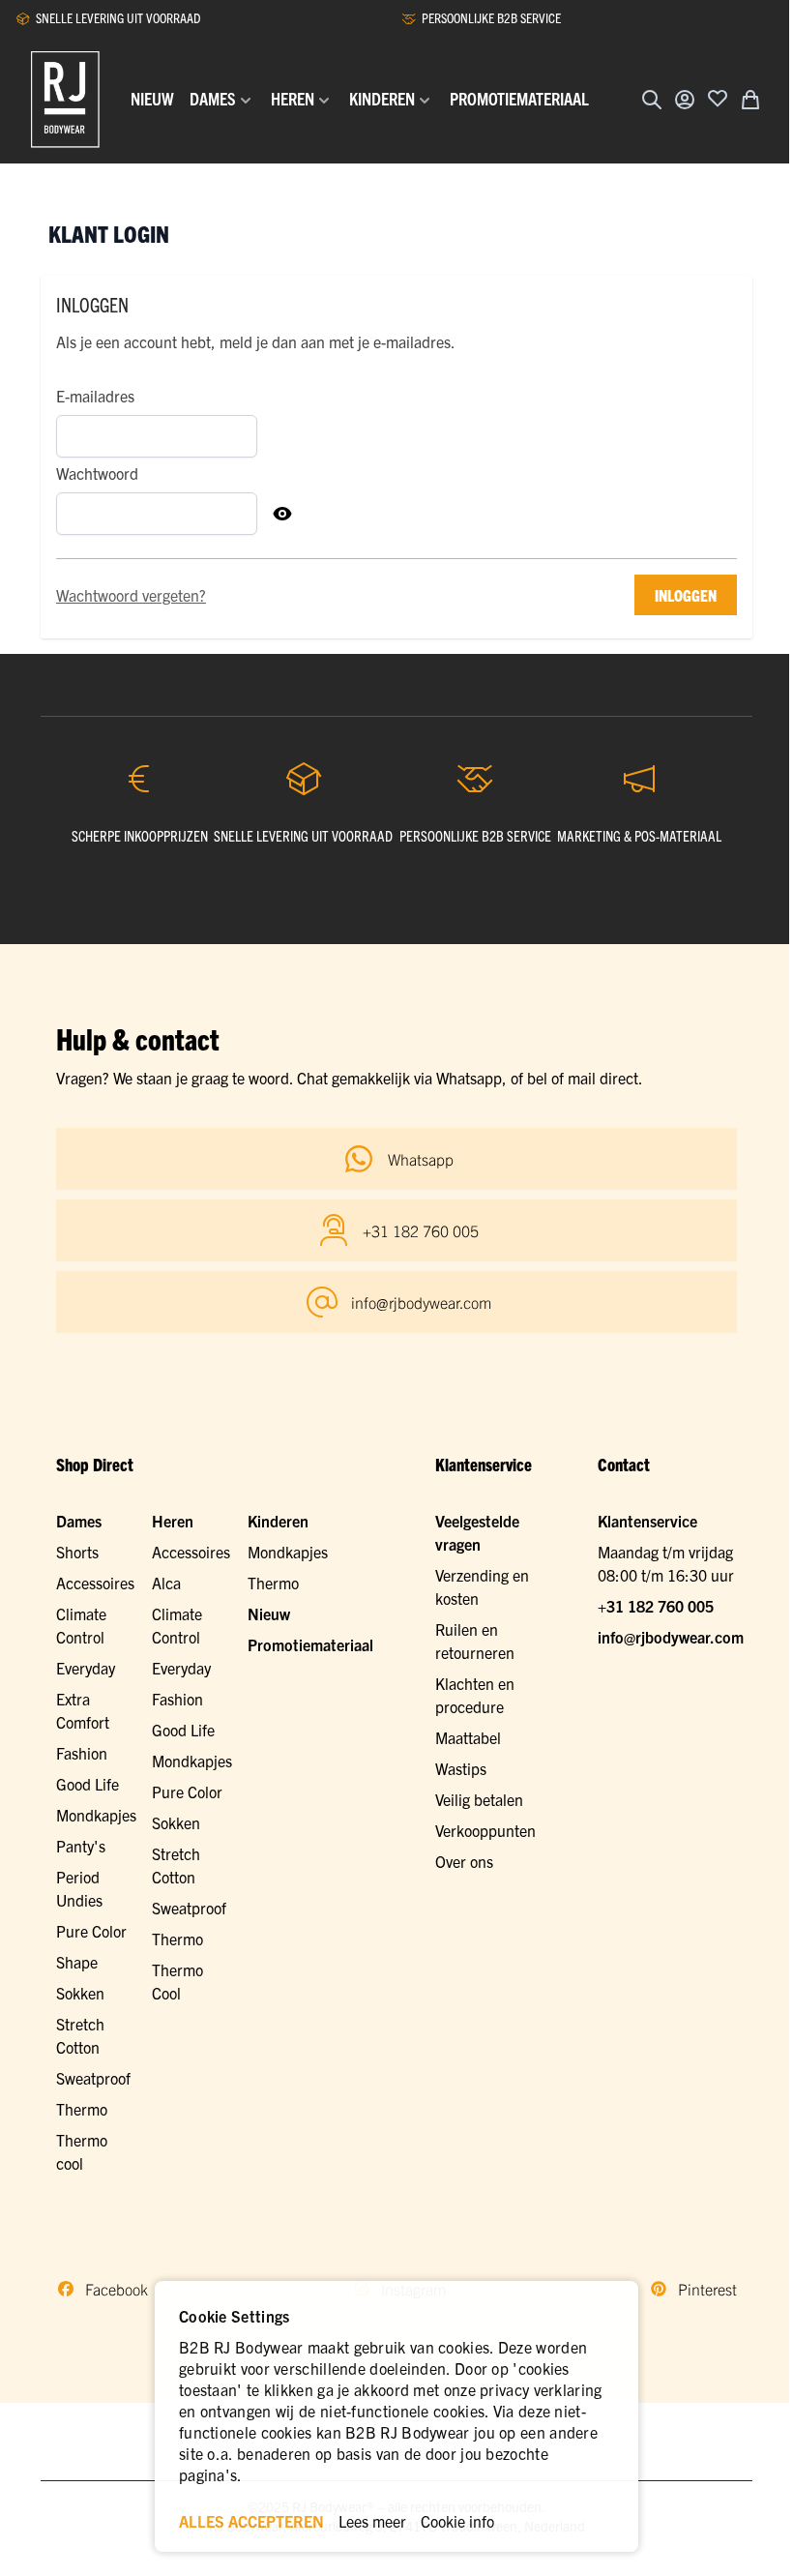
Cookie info (457, 2521)
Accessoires (95, 1583)
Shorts (77, 1552)
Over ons (464, 1861)
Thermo (82, 2109)
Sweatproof (93, 2078)
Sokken (80, 1993)
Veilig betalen (479, 1799)
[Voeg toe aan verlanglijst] (718, 98)
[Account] (685, 100)
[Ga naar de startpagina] (65, 100)
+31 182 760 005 (656, 1606)
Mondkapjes (96, 1815)
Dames (79, 1521)
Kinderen (278, 1521)
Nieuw (269, 1614)
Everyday (86, 1668)
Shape (77, 1962)
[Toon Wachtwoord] (282, 514)
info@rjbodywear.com (671, 1637)
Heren (173, 1521)
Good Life (88, 1784)
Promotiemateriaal (310, 1644)
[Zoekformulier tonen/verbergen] (652, 100)
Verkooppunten (485, 1830)
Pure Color (91, 1931)
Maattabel (468, 1737)
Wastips (461, 1768)
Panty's (81, 1846)
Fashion (82, 1753)
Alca (166, 1583)
